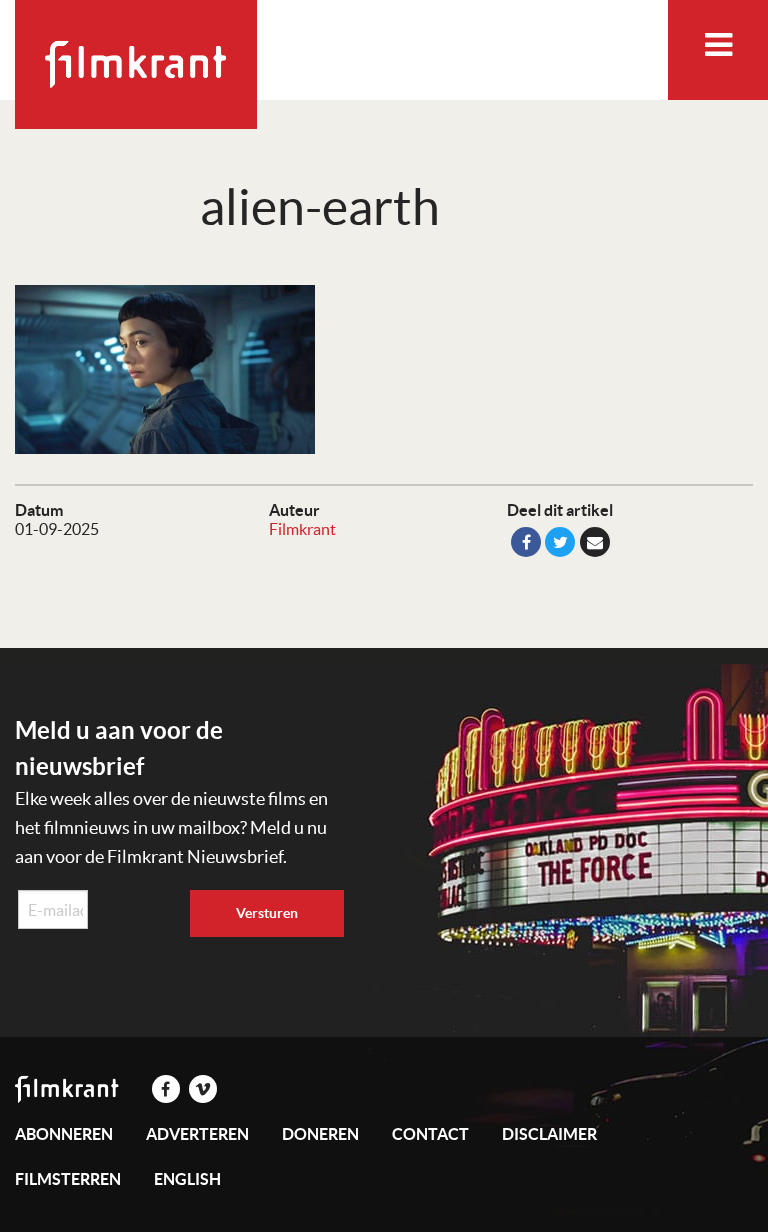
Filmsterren (68, 1179)
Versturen (267, 913)
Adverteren (197, 1134)
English (187, 1179)
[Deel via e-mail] (595, 542)
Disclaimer (549, 1134)
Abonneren (64, 1134)
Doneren (320, 1134)
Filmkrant (302, 529)
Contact (430, 1134)
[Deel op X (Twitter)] (560, 542)
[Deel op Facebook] (526, 542)
